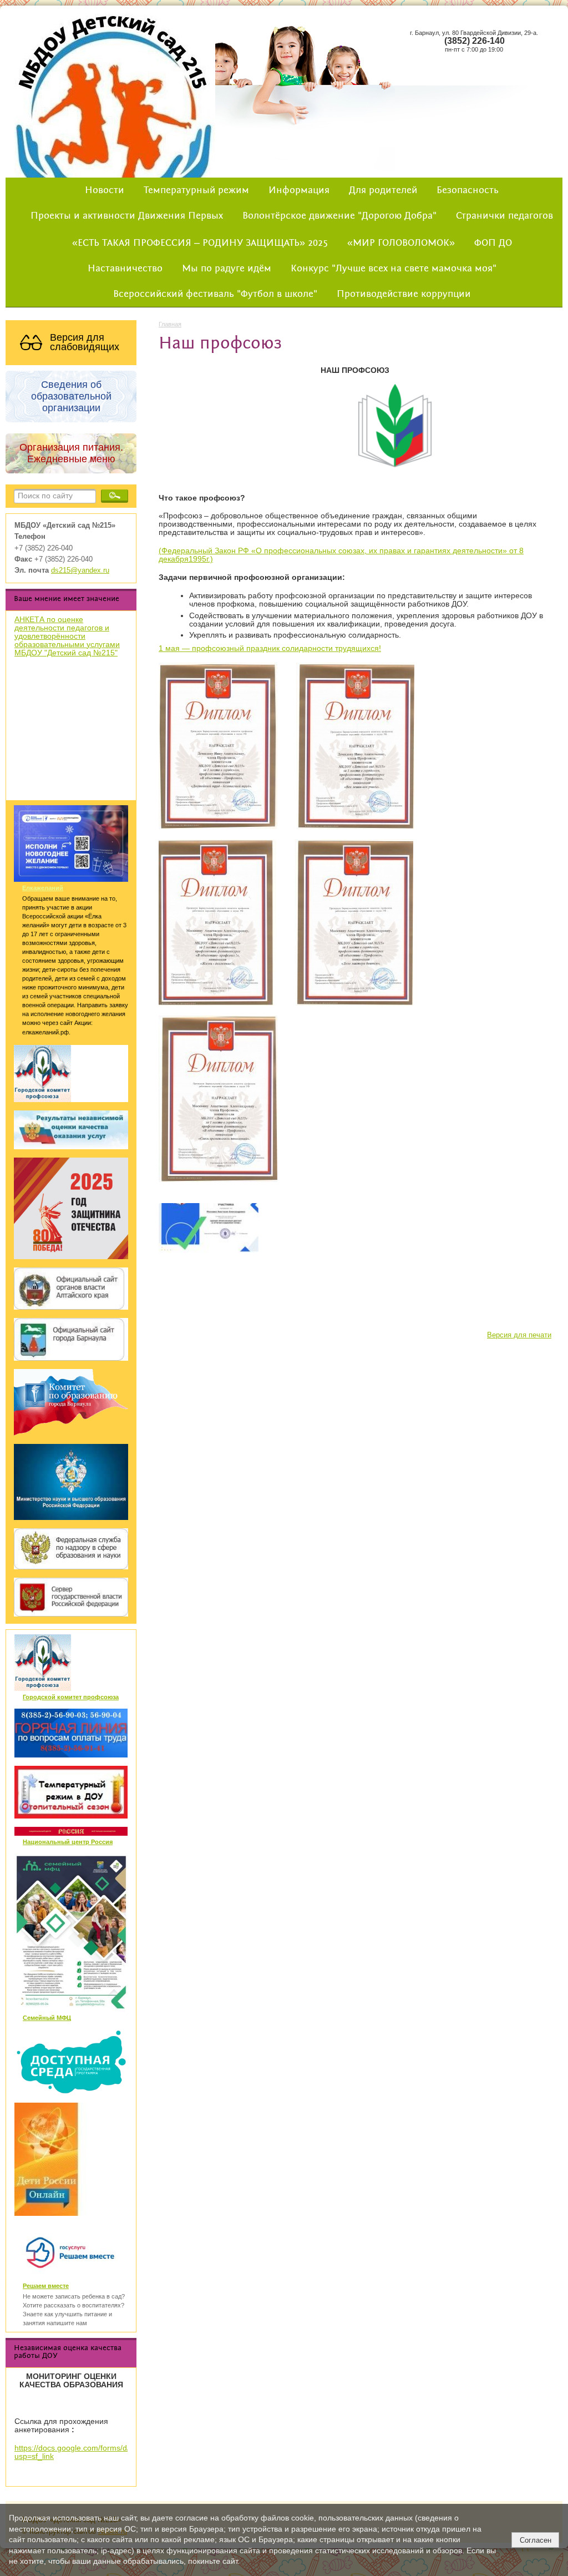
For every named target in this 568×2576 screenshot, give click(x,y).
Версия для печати (519, 1335)
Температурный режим (196, 190)
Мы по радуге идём (227, 269)
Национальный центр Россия (68, 1842)
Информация (299, 190)
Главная (170, 324)
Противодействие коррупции (404, 294)
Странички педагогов (504, 216)
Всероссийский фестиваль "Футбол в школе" (215, 294)
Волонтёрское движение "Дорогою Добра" (339, 216)
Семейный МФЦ (47, 2018)
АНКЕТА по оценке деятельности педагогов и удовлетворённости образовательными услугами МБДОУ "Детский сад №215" (67, 636)
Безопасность (468, 190)
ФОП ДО (493, 243)
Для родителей (383, 190)
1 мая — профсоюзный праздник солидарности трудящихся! (270, 648)
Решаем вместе (46, 2286)
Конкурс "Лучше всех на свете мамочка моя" (394, 269)
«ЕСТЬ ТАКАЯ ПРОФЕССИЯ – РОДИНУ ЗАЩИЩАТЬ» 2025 (200, 243)
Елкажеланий (43, 888)
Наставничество (125, 269)
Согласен (536, 2540)
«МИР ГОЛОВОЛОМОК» (401, 243)
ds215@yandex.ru (80, 570)
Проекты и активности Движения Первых (127, 216)
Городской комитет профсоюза (71, 1697)
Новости (105, 190)
